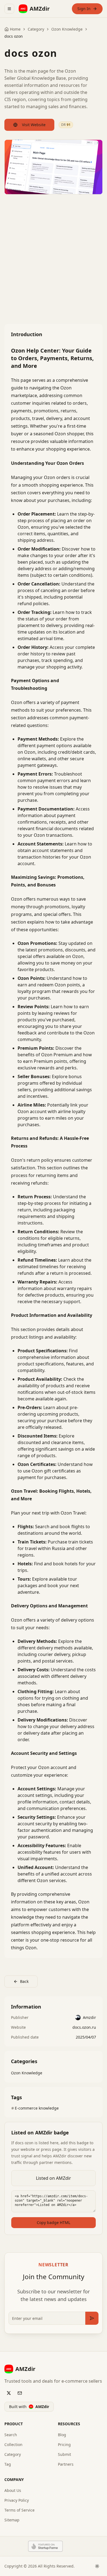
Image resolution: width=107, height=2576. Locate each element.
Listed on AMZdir (54, 2178)
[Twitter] (9, 2393)
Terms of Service (19, 2510)
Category (13, 2454)
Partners (66, 2464)
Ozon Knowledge (67, 29)
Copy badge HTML (54, 2222)
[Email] (20, 2393)
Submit (64, 2454)
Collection (13, 2445)
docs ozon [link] (14, 36)
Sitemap (12, 2520)
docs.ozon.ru (84, 2027)
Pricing (64, 2445)
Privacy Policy (17, 2500)
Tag (8, 2464)
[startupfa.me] (44, 2546)
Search (11, 2435)
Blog (62, 2435)
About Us (13, 2490)
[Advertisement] (54, 259)
